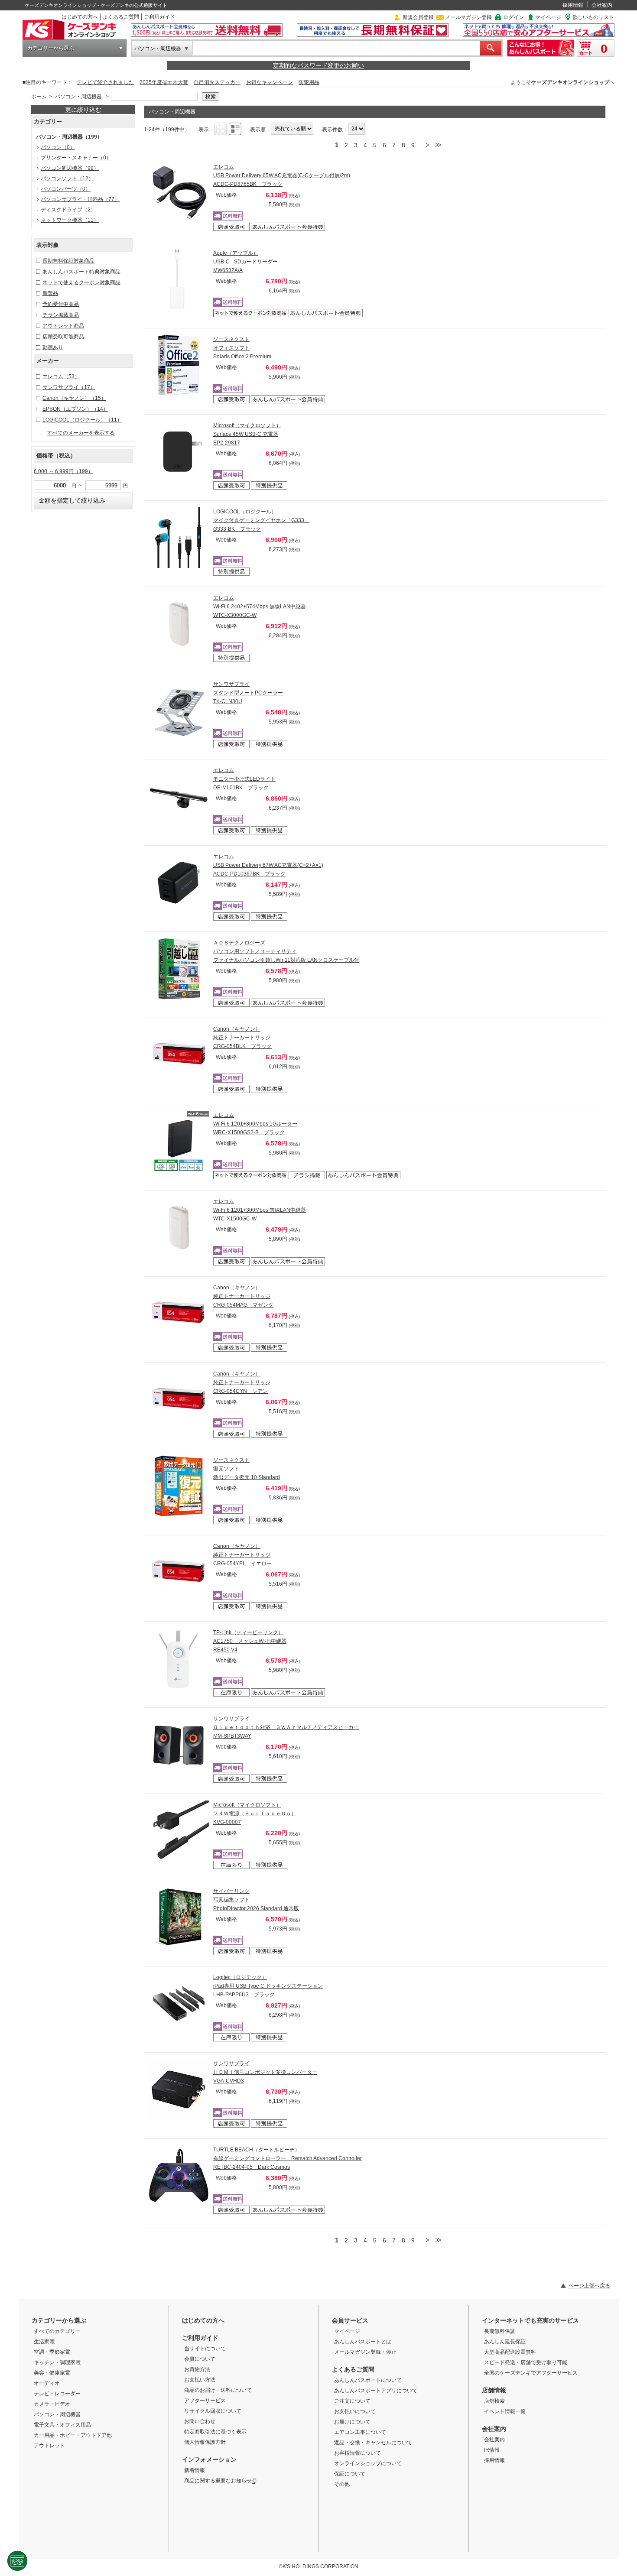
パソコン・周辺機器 (158, 49)
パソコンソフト (67, 178)
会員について (200, 2359)
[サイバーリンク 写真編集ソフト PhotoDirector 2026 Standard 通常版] (179, 1917)
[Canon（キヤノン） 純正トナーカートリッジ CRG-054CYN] (179, 1400)
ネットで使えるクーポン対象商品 (81, 282)
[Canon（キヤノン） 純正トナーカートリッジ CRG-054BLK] (179, 1055)
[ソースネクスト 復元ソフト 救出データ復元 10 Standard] (179, 1486)
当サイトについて (205, 2349)
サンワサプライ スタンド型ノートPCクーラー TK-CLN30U (248, 693)
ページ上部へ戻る (589, 2286)
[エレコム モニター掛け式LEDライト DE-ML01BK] (179, 796)
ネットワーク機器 (70, 220)
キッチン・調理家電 (57, 2362)
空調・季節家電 (52, 2352)
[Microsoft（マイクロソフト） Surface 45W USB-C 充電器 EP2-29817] (179, 451)
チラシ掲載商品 (61, 315)
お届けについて (352, 2422)
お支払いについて (355, 2411)
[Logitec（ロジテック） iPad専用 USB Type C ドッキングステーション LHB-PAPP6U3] (179, 2003)
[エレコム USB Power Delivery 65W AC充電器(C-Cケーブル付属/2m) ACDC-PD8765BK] (179, 193)
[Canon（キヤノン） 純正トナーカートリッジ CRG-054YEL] (179, 1572)
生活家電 (44, 2342)
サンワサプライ (69, 387)
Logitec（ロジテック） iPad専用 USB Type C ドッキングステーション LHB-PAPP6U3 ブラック (268, 1986)
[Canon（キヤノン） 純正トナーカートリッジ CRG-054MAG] (179, 1314)
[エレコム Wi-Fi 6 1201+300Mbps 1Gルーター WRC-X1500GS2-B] (179, 1141)
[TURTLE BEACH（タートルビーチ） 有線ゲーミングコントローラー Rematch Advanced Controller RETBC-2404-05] (179, 2176)
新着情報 (195, 2470)
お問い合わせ (200, 2421)
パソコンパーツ (66, 189)
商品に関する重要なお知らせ (218, 2481)
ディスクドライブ (68, 210)
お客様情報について (357, 2453)
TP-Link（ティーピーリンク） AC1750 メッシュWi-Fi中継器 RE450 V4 (250, 1641)
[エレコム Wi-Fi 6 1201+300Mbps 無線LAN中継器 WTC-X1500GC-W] (179, 1227)
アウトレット (49, 2446)
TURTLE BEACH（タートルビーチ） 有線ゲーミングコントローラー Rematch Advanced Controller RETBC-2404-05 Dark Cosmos (288, 2158)
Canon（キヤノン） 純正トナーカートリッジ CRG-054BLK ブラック (242, 1038)
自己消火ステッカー (217, 82)
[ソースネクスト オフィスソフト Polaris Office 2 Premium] (179, 365)
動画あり (53, 347)
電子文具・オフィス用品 (62, 2425)
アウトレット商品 (63, 326)
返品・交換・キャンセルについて (373, 2443)
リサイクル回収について (213, 2411)
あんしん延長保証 (505, 2342)
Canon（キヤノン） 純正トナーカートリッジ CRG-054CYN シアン (242, 1382)
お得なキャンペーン (270, 82)
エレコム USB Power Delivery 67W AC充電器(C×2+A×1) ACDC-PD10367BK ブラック (268, 865)
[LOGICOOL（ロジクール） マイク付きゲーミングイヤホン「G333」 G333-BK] (179, 538)
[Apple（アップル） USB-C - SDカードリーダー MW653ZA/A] (179, 279)
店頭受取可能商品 (63, 337)
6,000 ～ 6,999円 (63, 471)
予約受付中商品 (61, 304)
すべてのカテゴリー (57, 2331)
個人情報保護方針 (205, 2442)
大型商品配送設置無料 (510, 2352)
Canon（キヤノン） (74, 398)
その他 (342, 2484)
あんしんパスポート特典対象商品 (81, 272)
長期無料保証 (500, 2331)
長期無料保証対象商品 (68, 261)
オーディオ (47, 2383)
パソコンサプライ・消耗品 (80, 199)
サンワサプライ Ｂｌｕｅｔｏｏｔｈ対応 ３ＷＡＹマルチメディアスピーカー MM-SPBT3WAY (286, 1727)
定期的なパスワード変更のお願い (318, 65)
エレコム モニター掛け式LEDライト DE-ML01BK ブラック (244, 779)
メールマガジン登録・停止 (365, 2352)
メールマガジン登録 (468, 17)
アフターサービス (205, 2401)
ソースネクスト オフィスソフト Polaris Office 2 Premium (242, 348)
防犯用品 (309, 82)
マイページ (548, 17)
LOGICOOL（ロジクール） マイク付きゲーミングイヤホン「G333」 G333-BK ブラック (261, 520)
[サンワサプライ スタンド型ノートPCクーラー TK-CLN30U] (179, 710)
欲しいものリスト (593, 17)
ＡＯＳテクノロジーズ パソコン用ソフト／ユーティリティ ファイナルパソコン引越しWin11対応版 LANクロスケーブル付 (286, 951)
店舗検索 (494, 2401)
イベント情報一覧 (505, 2411)
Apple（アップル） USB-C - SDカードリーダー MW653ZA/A (245, 262)
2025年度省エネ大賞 (164, 82)
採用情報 (573, 5)
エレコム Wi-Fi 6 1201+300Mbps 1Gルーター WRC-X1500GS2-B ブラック (255, 1124)
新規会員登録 (418, 17)
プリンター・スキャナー (76, 158)
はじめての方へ (80, 17)
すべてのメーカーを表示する (81, 433)
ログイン (513, 17)
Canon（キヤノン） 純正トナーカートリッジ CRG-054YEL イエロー (242, 1555)
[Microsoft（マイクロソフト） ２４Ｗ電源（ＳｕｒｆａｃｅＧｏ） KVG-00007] (179, 1831)
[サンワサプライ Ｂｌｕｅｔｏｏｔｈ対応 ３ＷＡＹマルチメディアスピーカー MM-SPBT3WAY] (179, 1745)
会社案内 (602, 5)
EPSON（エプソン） (75, 409)
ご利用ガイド (159, 17)
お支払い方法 (200, 2380)
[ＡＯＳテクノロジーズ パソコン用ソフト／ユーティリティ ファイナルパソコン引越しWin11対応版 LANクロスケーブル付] (179, 969)
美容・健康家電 (52, 2373)
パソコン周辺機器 (70, 168)
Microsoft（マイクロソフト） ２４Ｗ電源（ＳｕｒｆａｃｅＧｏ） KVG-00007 (255, 1814)
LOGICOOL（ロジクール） (82, 420)
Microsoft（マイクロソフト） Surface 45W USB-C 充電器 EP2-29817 (247, 434)
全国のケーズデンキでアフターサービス (531, 2373)
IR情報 (492, 2450)
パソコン (58, 147)
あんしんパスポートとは (363, 2342)
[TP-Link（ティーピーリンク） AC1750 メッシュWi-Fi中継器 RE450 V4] (179, 1658)
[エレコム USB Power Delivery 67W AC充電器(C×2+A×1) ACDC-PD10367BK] (179, 882)
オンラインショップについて (368, 2463)
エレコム (61, 376)
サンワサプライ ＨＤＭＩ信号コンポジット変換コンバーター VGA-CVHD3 (265, 2072)
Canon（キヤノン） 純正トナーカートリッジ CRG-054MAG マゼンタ (243, 1296)
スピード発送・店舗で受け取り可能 (526, 2362)
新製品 (50, 293)
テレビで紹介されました (105, 82)
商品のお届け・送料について (218, 2390)
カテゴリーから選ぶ (51, 48)
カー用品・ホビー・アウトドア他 (73, 2435)
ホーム (39, 97)
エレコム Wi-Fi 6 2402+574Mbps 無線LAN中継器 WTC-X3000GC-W (260, 607)
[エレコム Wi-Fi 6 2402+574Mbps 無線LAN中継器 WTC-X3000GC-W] (179, 624)
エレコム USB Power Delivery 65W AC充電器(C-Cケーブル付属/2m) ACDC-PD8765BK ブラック (282, 175)
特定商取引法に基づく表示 (215, 2432)
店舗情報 (494, 2390)
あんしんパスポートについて (368, 2380)
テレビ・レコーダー (57, 2394)
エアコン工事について (360, 2432)
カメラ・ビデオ (52, 2404)
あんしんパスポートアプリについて (376, 2391)
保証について (350, 2474)
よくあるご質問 (121, 17)
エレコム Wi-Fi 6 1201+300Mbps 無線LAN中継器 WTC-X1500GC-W (260, 1210)
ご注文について (352, 2401)
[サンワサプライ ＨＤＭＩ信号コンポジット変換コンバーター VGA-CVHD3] (179, 2089)
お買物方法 (197, 2369)
